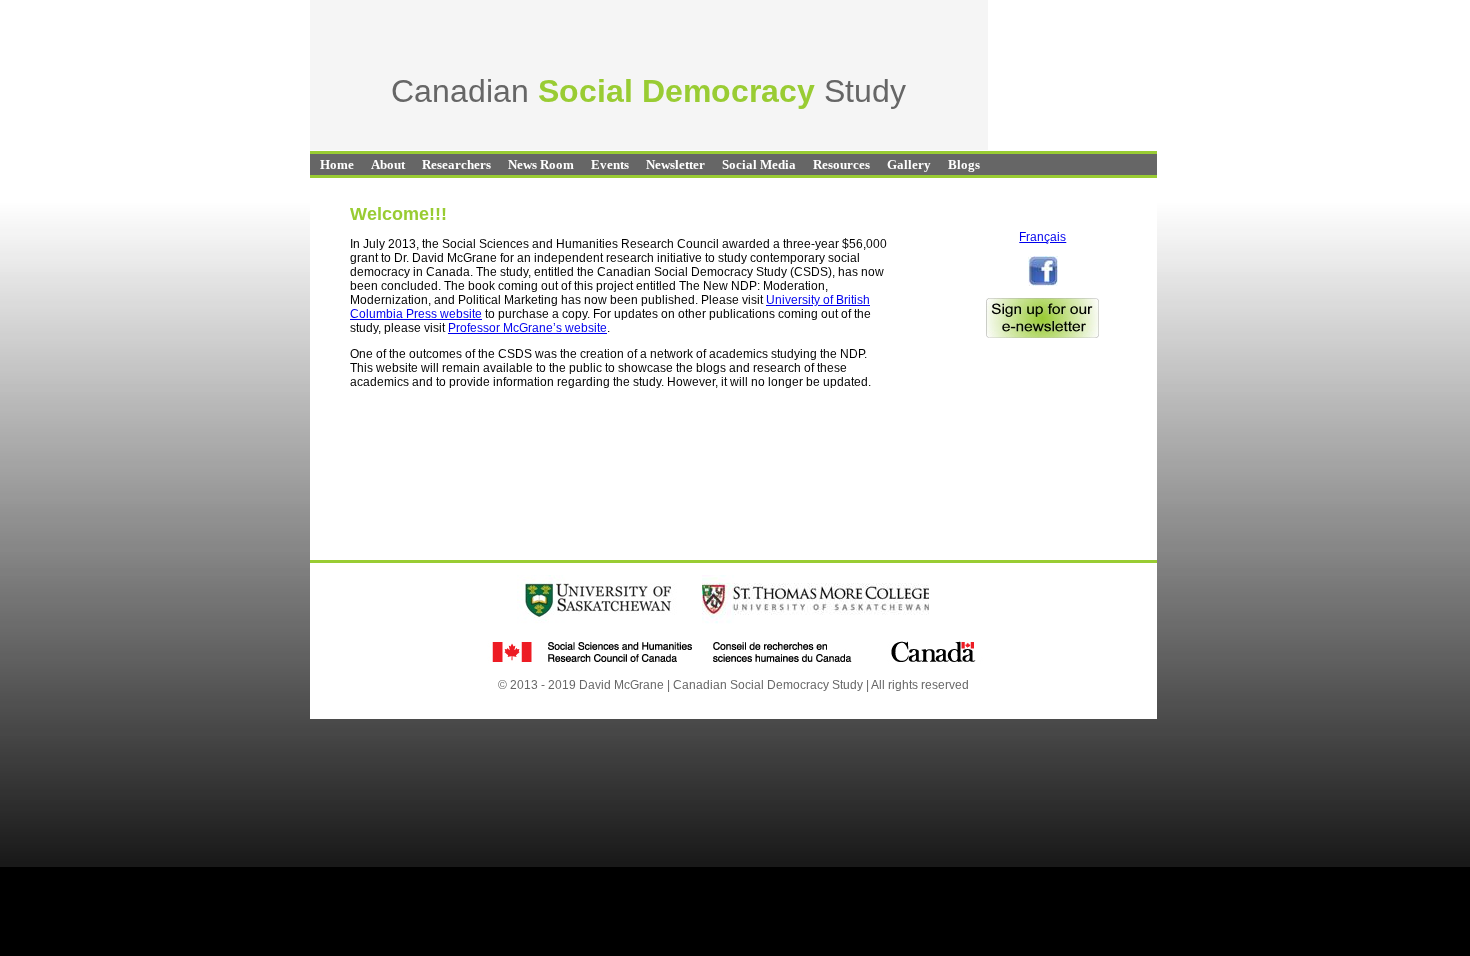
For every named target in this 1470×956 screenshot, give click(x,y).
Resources (841, 164)
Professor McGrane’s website (527, 328)
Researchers (456, 164)
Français (1042, 237)
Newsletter (675, 164)
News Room (541, 164)
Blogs (964, 164)
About (388, 164)
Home (337, 164)
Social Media (759, 164)
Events (610, 164)
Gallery (909, 164)
